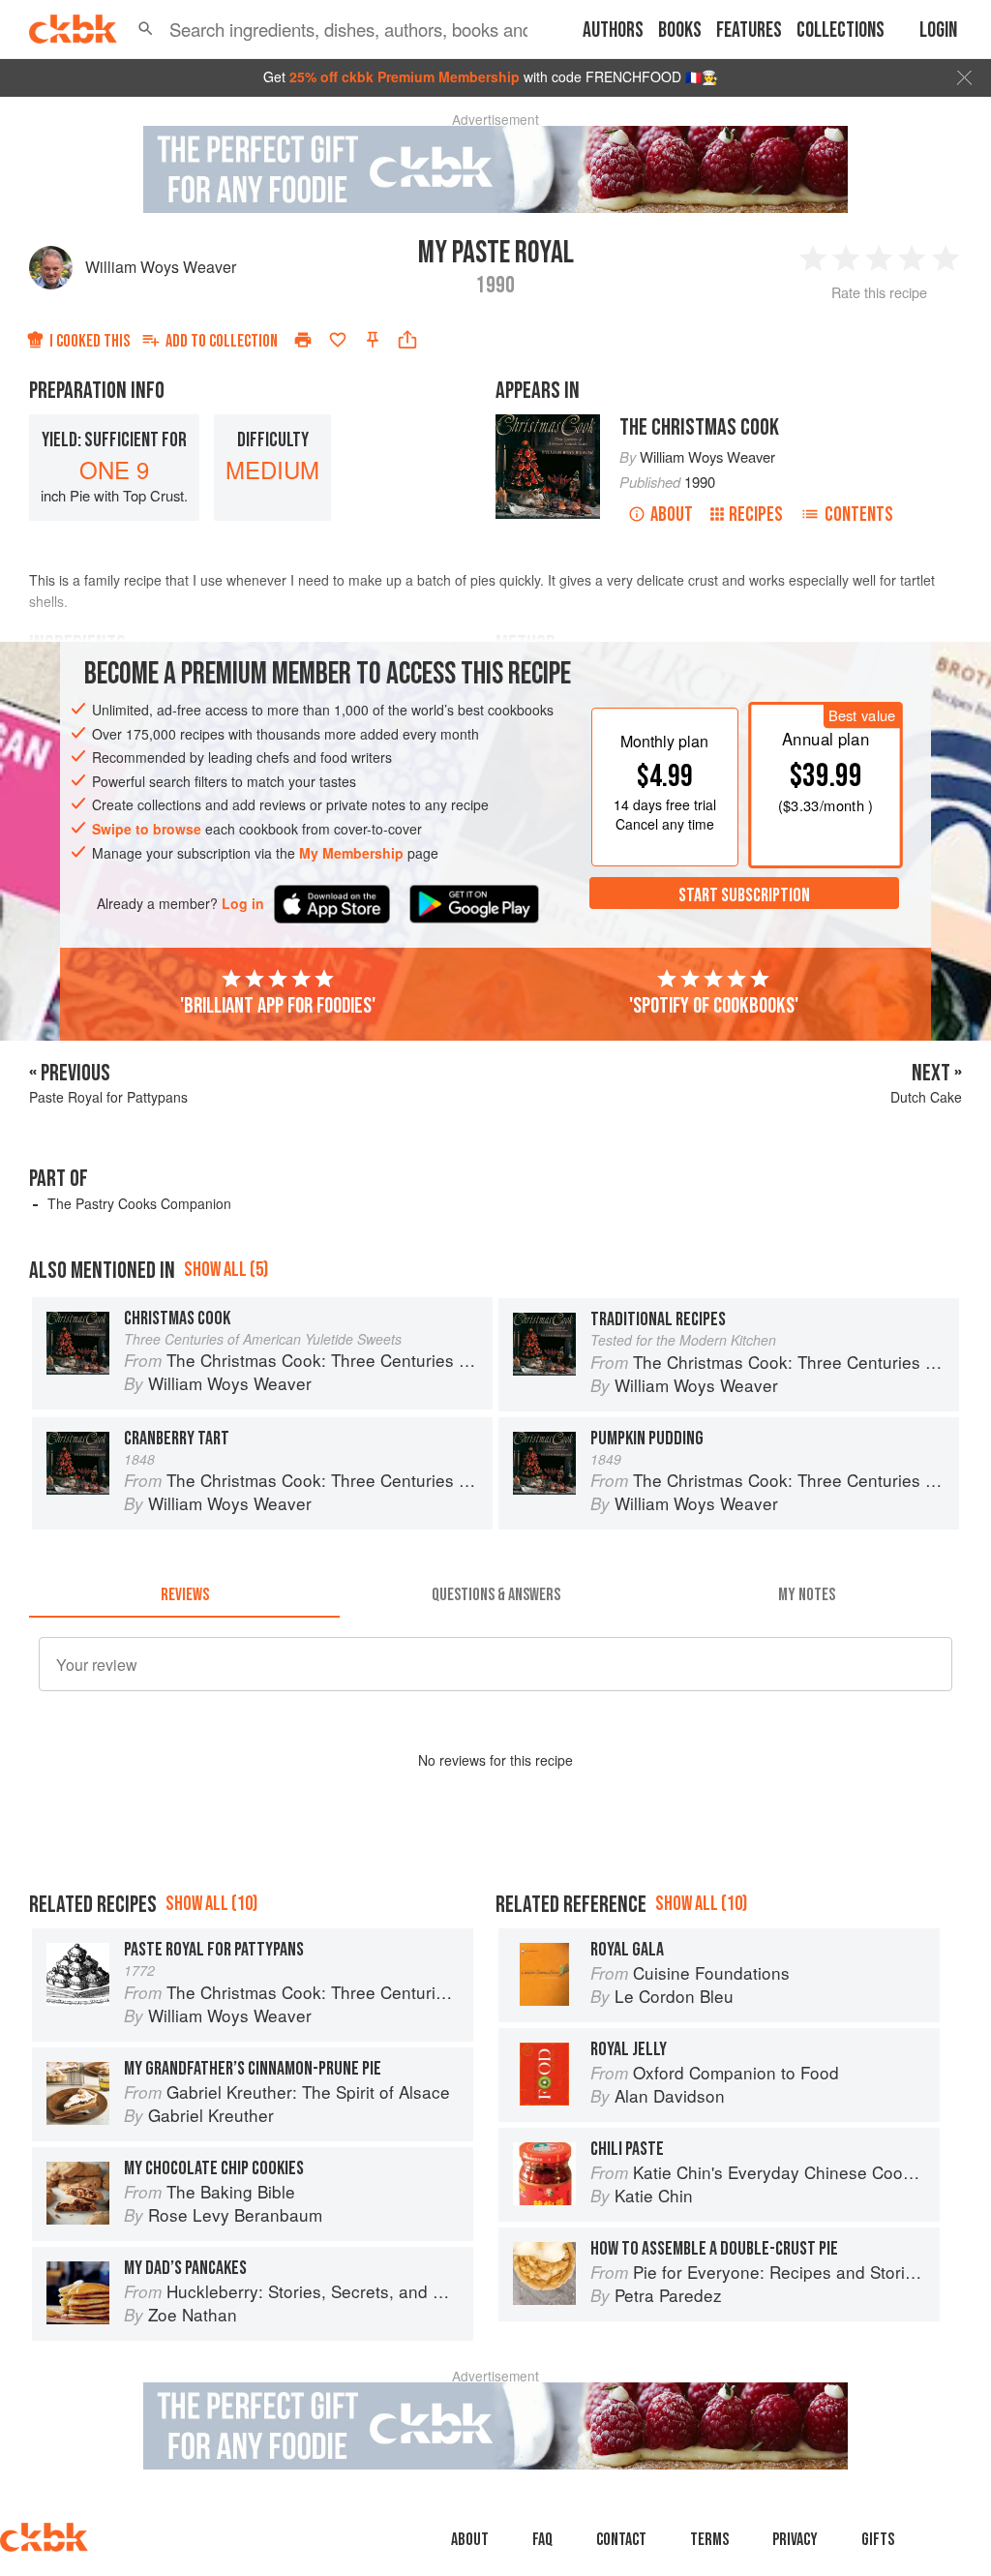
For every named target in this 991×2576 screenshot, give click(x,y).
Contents (859, 515)
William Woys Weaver (161, 267)
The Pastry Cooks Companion (139, 1203)
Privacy (795, 2540)
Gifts (878, 2540)
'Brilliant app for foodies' (278, 1006)
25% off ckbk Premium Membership (405, 76)
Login (938, 30)
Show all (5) (226, 1270)
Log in (243, 904)
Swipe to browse (147, 829)
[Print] (303, 340)
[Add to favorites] (338, 340)
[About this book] (548, 423)
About (672, 515)
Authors (613, 30)
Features (749, 30)
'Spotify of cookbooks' (714, 1006)
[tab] (184, 1594)
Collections (841, 30)
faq (542, 2540)
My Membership (351, 853)
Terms (709, 2540)
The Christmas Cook (699, 427)
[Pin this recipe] (373, 340)
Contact (621, 2540)
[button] (146, 29)
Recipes (756, 515)
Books (680, 30)
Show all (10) (211, 1904)
